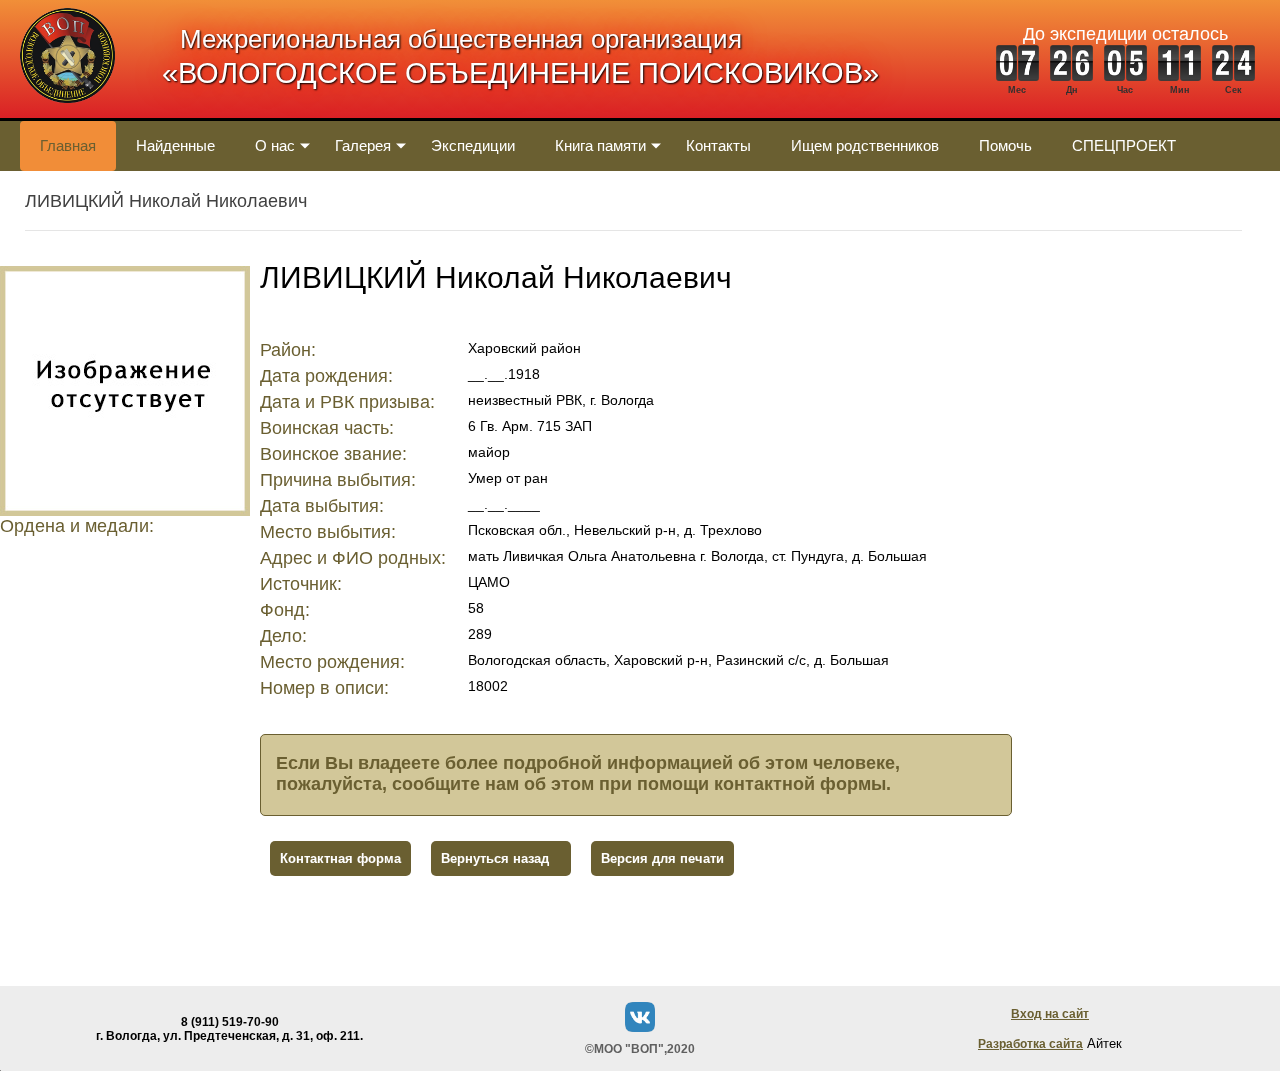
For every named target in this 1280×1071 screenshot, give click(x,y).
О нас (275, 145)
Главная (68, 145)
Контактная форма (340, 858)
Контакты (718, 145)
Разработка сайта (1030, 1044)
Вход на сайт (1050, 1014)
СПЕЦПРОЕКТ (1124, 145)
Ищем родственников (865, 145)
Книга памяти (600, 145)
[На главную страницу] (67, 113)
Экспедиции (473, 145)
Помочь (1005, 145)
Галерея (363, 145)
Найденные (175, 145)
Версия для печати (662, 858)
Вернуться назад (495, 858)
